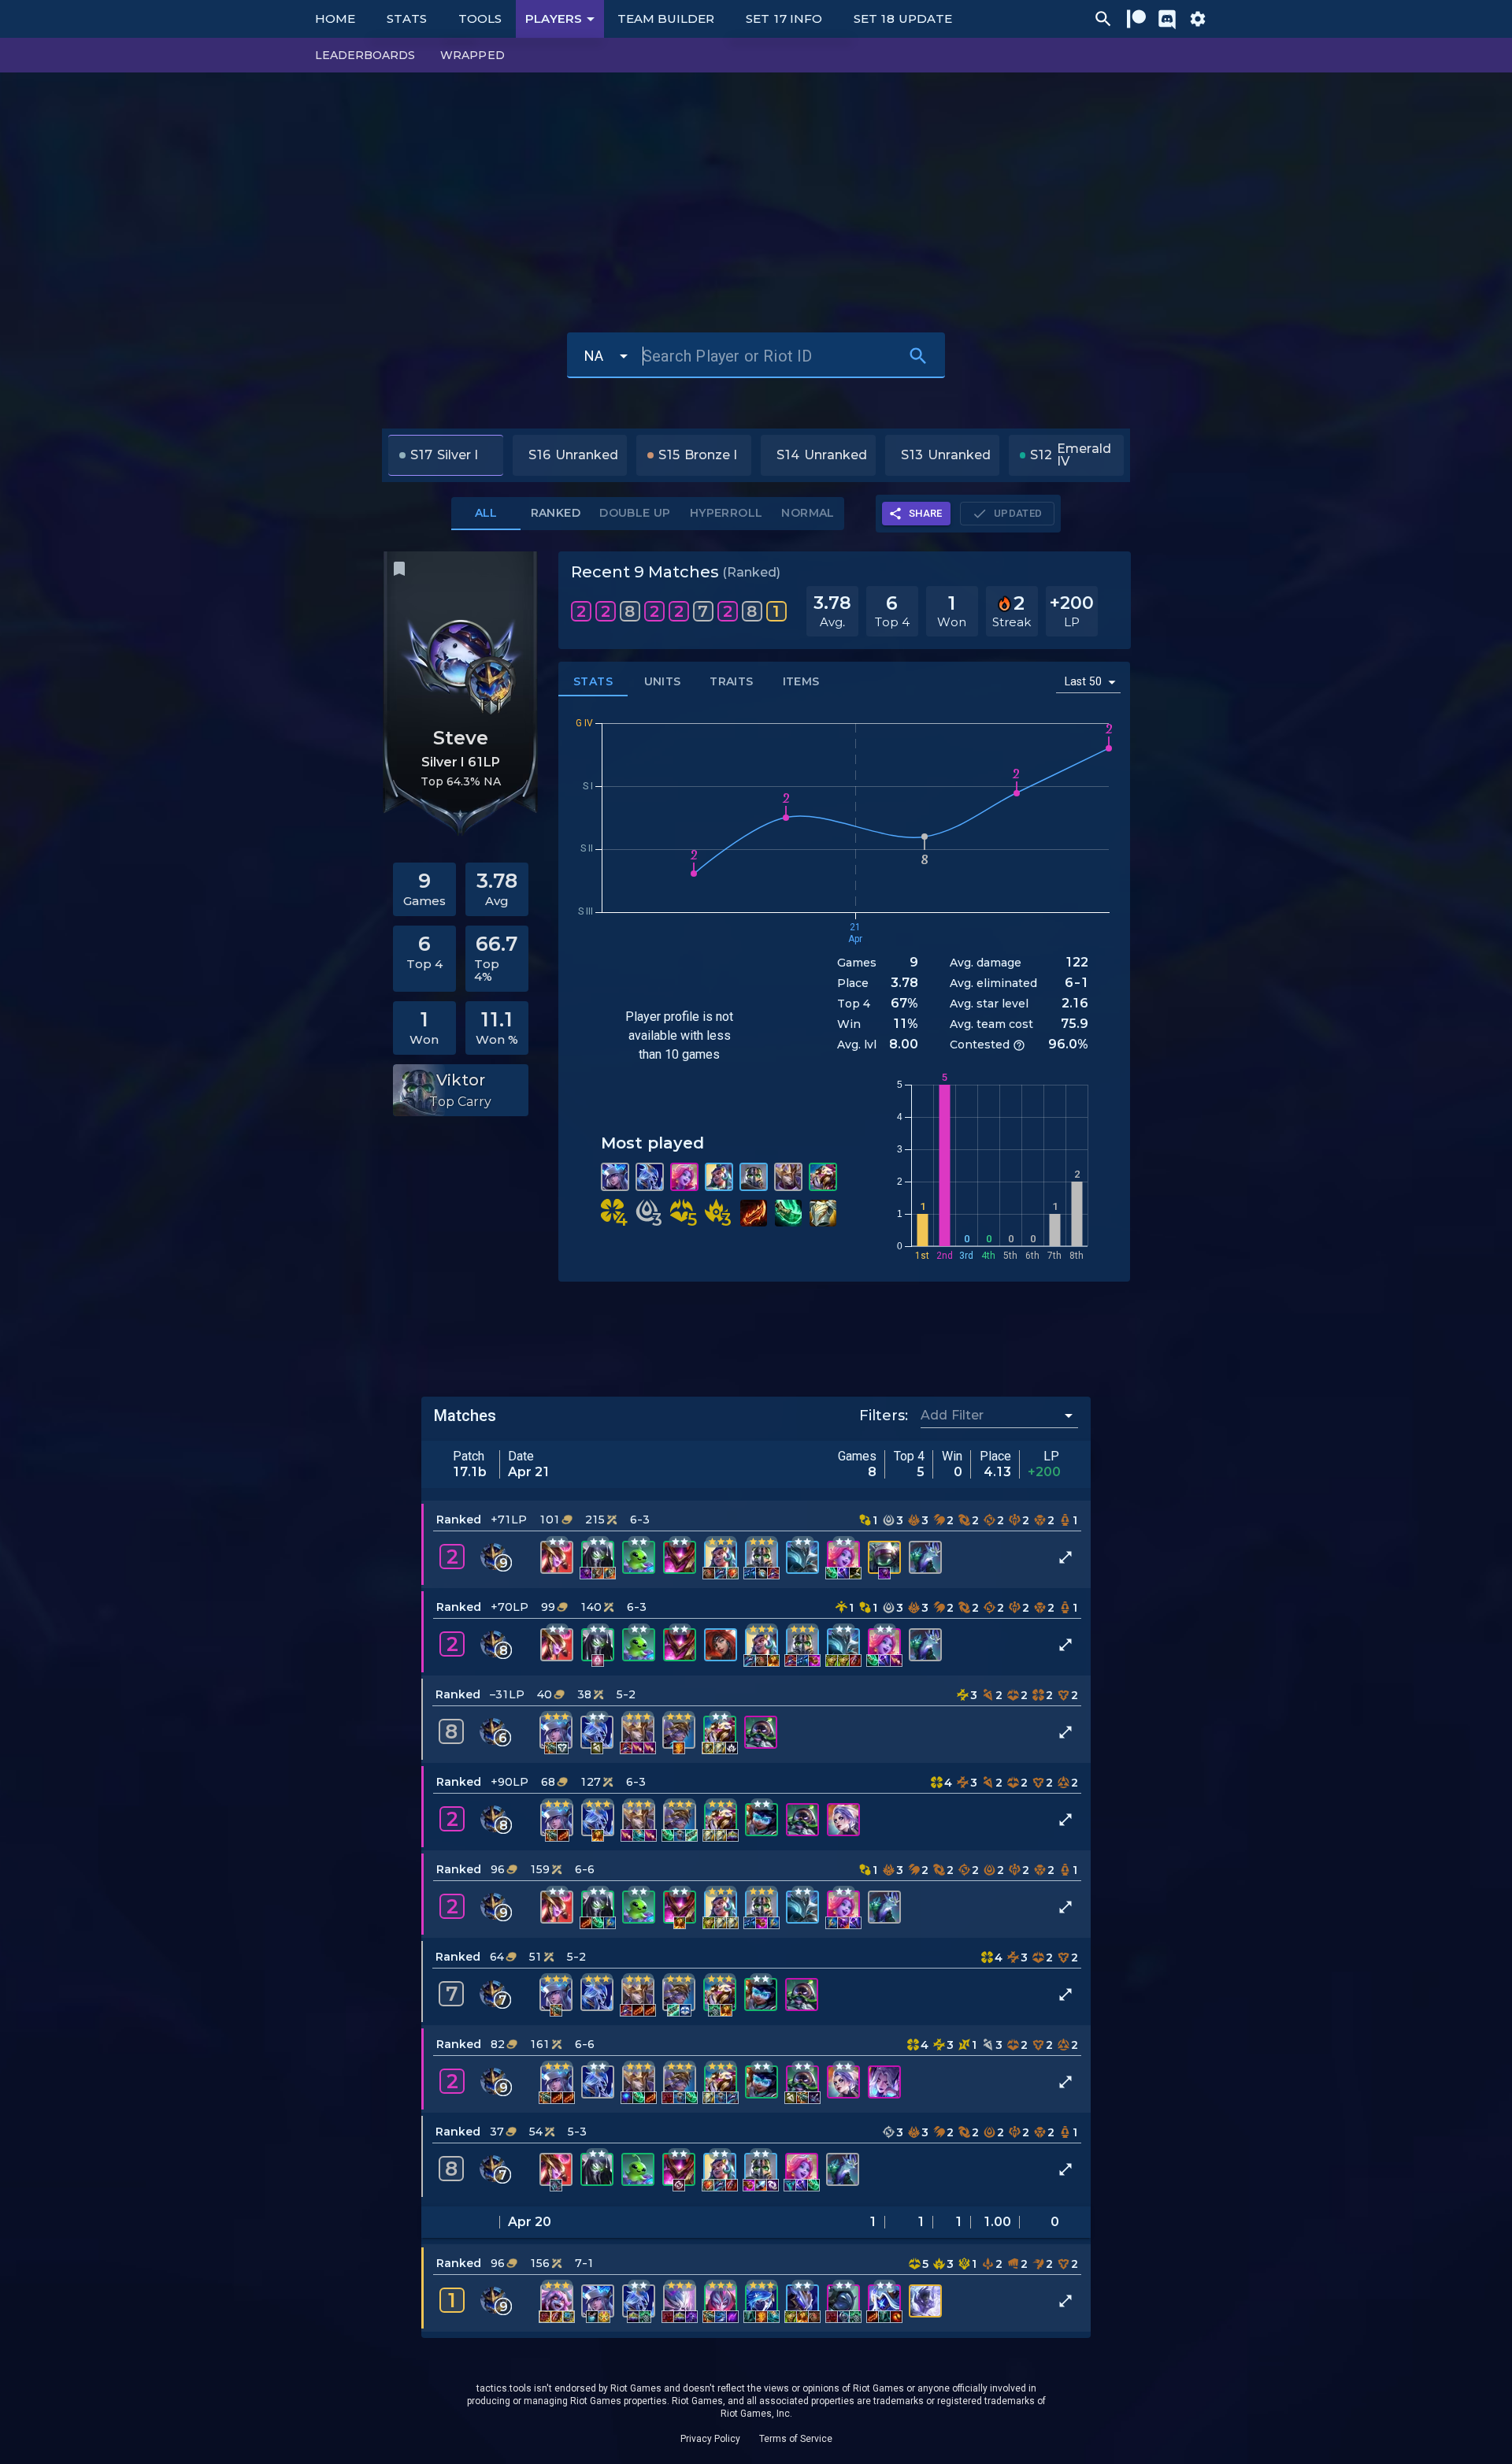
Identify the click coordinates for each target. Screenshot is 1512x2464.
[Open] (1069, 1416)
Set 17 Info (784, 19)
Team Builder (666, 19)
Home (335, 19)
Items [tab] (801, 681)
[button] (756, 1544)
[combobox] (988, 1415)
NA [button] (594, 356)
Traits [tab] (731, 681)
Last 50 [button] (1083, 681)
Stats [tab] (593, 681)
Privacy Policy (710, 2439)
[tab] (635, 514)
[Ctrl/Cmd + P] (1103, 19)
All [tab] (486, 513)
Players (554, 19)
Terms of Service (796, 2439)
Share (926, 513)
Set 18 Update (903, 19)
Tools (480, 19)
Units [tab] (663, 681)
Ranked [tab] (556, 513)
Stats (407, 19)
